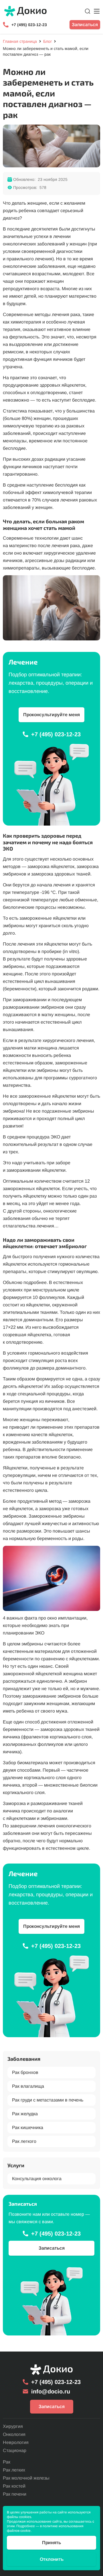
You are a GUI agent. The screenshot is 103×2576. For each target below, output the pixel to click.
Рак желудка (25, 2114)
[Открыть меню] (97, 11)
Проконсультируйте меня (51, 715)
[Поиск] (88, 11)
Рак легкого (24, 2141)
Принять (51, 2543)
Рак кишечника (28, 2127)
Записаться (85, 25)
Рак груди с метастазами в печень (48, 2100)
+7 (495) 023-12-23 (29, 25)
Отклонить (52, 2559)
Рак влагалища (28, 2086)
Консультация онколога (37, 2179)
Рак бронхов (25, 2072)
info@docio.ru (51, 2391)
